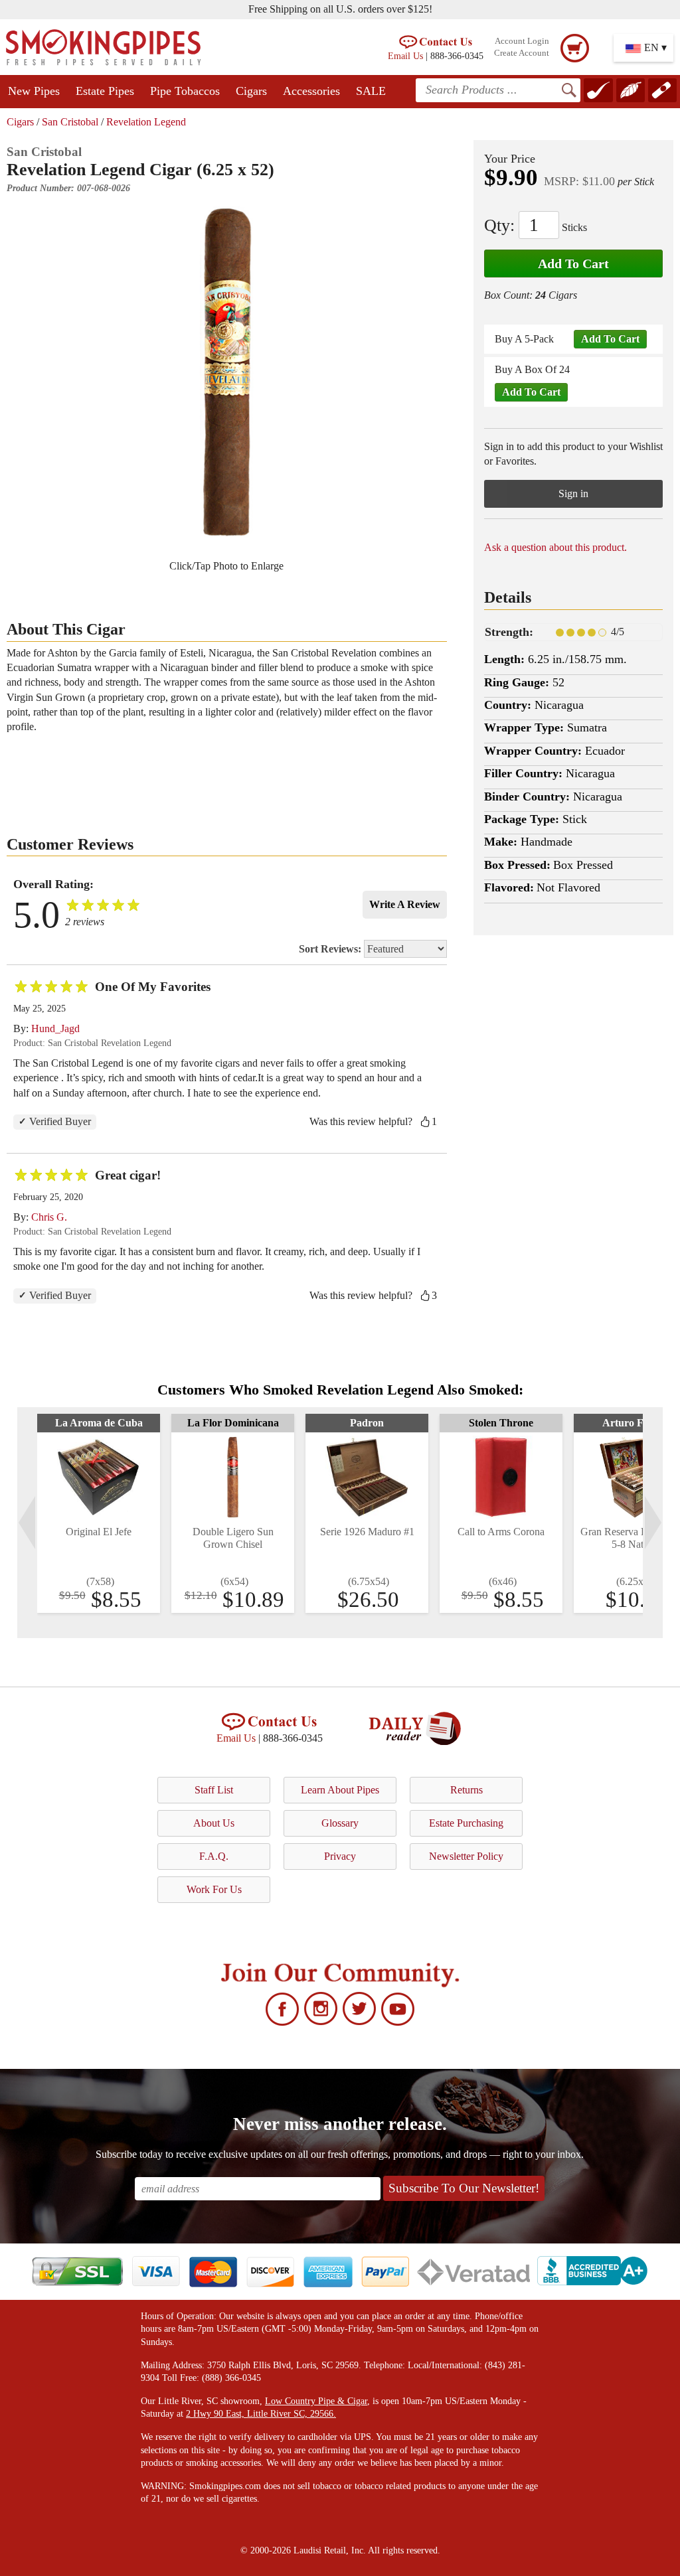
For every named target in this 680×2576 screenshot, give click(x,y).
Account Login (522, 41)
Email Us (405, 56)
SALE (371, 91)
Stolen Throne (501, 1423)
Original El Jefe (99, 1532)
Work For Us (214, 1889)
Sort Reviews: (331, 949)
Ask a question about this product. (555, 547)
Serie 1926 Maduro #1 (367, 1532)
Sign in (573, 493)
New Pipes (34, 91)
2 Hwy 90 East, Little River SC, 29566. (261, 2414)
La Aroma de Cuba (99, 1423)
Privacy (340, 1856)
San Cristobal (70, 122)
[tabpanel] (99, 1513)
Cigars (251, 91)
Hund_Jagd (55, 1028)
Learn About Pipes (340, 1790)
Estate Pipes (105, 91)
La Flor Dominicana (233, 1423)
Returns (467, 1790)
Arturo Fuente (635, 1423)
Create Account (522, 53)
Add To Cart (573, 264)
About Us (214, 1823)
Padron (367, 1423)
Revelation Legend (146, 122)
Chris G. (49, 1217)
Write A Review (405, 904)
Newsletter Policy (466, 1856)
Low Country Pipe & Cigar (316, 2401)
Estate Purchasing (466, 1823)
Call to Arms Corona (501, 1532)
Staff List (214, 1790)
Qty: (499, 225)
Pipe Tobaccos (185, 91)
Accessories (311, 91)
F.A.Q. (214, 1856)
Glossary (340, 1823)
